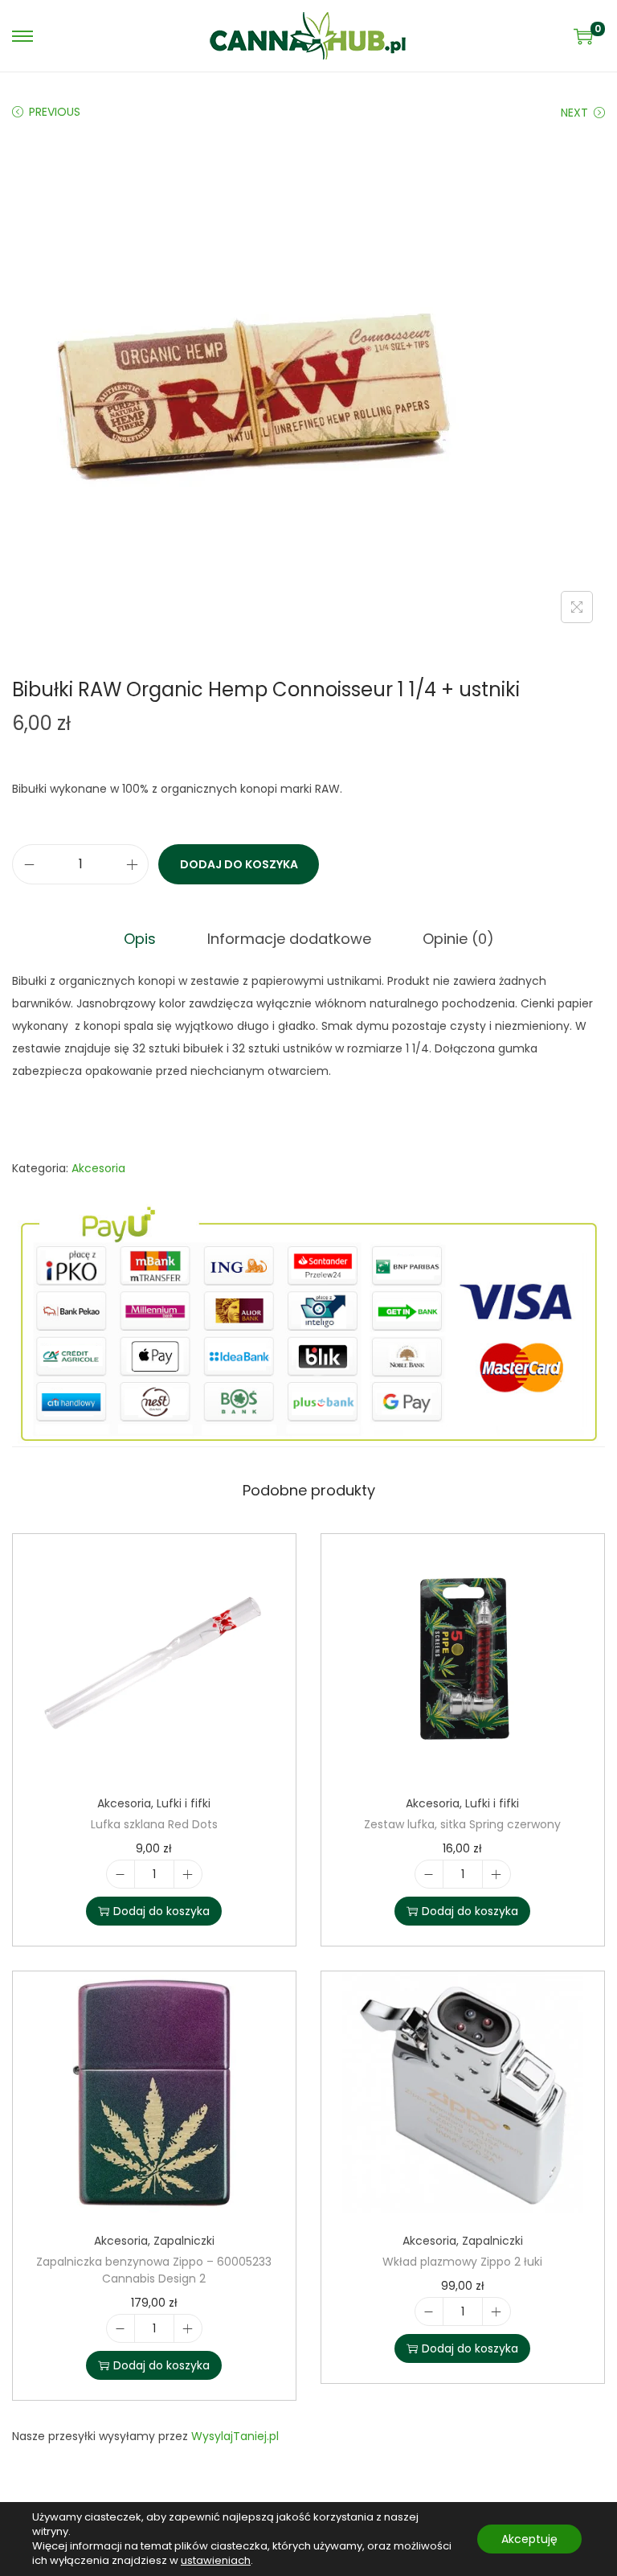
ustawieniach (216, 2561)
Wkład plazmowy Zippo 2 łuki (462, 2262)
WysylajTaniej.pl (235, 2436)
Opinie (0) (458, 939)
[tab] (140, 939)
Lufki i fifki (184, 1803)
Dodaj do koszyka (239, 864)
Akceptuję (529, 2539)
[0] (583, 36)
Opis (140, 939)
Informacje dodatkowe (289, 939)
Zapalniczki (184, 2241)
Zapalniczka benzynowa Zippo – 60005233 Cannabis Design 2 (154, 2270)
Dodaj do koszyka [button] (161, 1911)
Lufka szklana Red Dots (154, 1824)
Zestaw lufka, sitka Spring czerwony (462, 1824)
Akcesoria (98, 1168)
